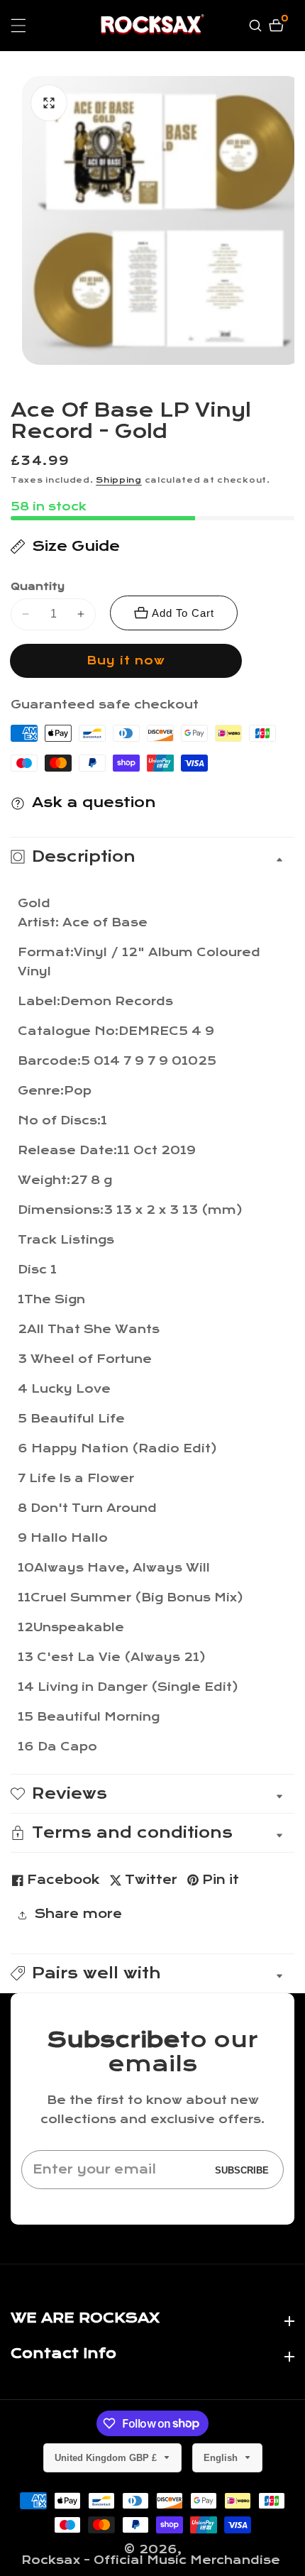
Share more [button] (78, 1914)
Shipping (119, 480)
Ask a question (94, 802)
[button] (152, 1973)
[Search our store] (257, 26)
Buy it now (126, 661)
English (222, 2458)
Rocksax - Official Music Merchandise (151, 2560)
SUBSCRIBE (242, 2170)
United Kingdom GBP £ (107, 2458)
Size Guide (76, 546)
